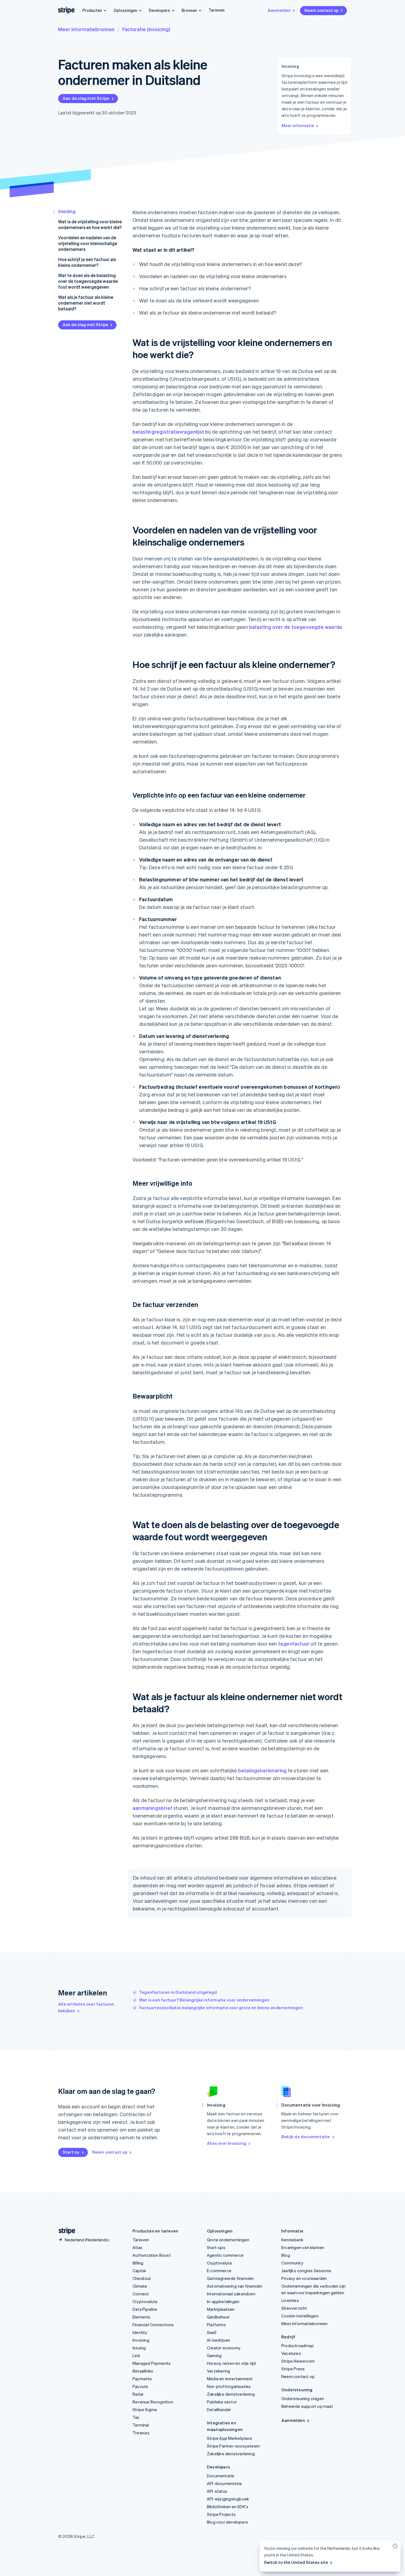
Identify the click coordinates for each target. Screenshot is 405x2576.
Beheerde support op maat (307, 2406)
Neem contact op (322, 10)
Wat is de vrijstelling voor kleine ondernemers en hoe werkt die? (90, 224)
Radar (138, 2394)
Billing (138, 2263)
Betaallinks (143, 2371)
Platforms (216, 2325)
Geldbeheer (218, 2317)
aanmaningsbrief (152, 1808)
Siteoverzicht (294, 2308)
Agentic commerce (225, 2255)
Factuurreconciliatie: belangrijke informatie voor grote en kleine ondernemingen (221, 2008)
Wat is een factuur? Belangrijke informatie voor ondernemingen (204, 2000)
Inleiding (67, 211)
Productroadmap (298, 2346)
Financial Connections (153, 2325)
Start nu (71, 2152)
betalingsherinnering (262, 1770)
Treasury (141, 2433)
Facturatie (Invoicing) (146, 29)
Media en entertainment (230, 2379)
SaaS (212, 2332)
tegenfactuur (294, 1643)
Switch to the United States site (296, 2562)
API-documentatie (224, 2483)
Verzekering (218, 2371)
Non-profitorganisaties (229, 2386)
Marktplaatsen (221, 2309)
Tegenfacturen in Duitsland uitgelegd (178, 1992)
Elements (142, 2317)
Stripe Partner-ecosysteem (233, 2446)
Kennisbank (292, 2240)
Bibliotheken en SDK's (228, 2507)
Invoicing (141, 2340)
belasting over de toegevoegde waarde (296, 627)
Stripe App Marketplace (229, 2438)
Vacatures (291, 2353)
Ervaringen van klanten (303, 2247)
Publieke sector (222, 2402)
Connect (141, 2294)
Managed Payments (152, 2363)
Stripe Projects (221, 2514)
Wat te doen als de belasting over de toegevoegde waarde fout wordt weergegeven (88, 281)
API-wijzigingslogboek (228, 2499)
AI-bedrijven (218, 2340)
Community (292, 2263)
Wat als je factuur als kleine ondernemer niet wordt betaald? (86, 303)
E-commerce (219, 2271)
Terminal (141, 2425)
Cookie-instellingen (300, 2316)
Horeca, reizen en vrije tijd (231, 2363)
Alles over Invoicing (227, 2143)
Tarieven (217, 10)
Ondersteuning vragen (303, 2398)
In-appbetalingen (223, 2301)
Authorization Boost (152, 2255)
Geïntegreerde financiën (230, 2278)
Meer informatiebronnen (86, 29)
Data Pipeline (145, 2309)
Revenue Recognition (153, 2402)
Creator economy (224, 2348)
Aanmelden (279, 10)
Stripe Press (293, 2369)
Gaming (214, 2355)
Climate (140, 2286)
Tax (136, 2417)
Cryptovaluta (145, 2301)
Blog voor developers (227, 2522)
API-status (217, 2491)
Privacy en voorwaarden (304, 2278)
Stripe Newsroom (298, 2361)
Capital (139, 2271)
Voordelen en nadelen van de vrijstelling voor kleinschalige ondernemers (88, 243)
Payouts (140, 2386)
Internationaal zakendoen (231, 2294)
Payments (142, 2379)
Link (136, 2355)
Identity (140, 2332)
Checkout (142, 2278)
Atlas (137, 2247)
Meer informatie (298, 125)
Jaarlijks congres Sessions (306, 2271)
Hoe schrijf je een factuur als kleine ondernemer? (87, 262)
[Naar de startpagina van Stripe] (65, 2231)
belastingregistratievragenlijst (168, 432)
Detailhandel (219, 2409)
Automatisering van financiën (235, 2286)
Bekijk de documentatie (306, 2137)
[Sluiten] (394, 2547)
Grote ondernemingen (228, 2240)
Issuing (139, 2348)
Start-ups (216, 2247)
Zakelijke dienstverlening (231, 2394)
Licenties (290, 2300)
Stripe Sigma (145, 2409)
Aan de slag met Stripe (86, 98)
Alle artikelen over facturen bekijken (86, 2007)
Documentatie (221, 2476)
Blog (286, 2255)
